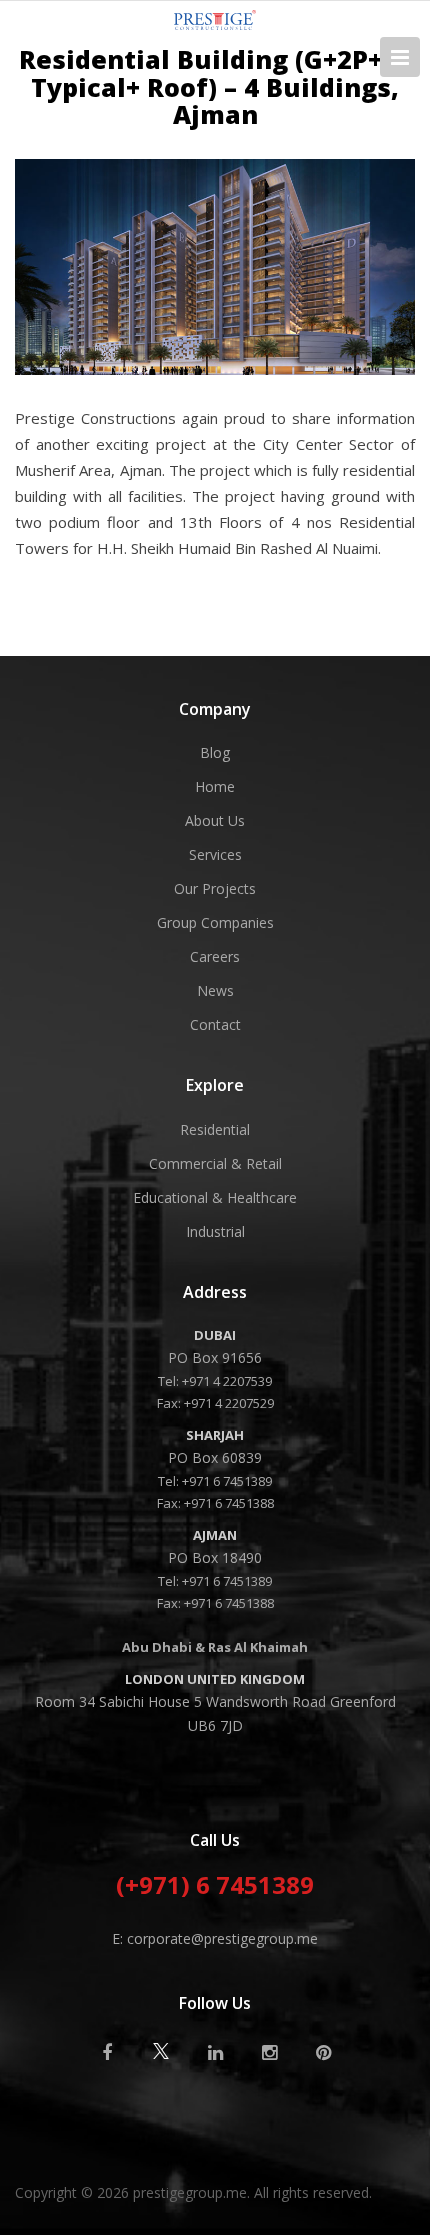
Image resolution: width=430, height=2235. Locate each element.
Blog (215, 752)
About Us (215, 820)
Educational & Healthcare (215, 1197)
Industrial (215, 1231)
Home (215, 786)
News (215, 990)
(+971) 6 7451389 (215, 1887)
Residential (215, 1129)
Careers (215, 956)
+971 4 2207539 (227, 1381)
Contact (215, 1024)
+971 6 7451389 (227, 1481)
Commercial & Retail (215, 1163)
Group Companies (215, 922)
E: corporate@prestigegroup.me (215, 1938)
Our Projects (215, 888)
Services (215, 854)
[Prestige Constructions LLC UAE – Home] (215, 23)
